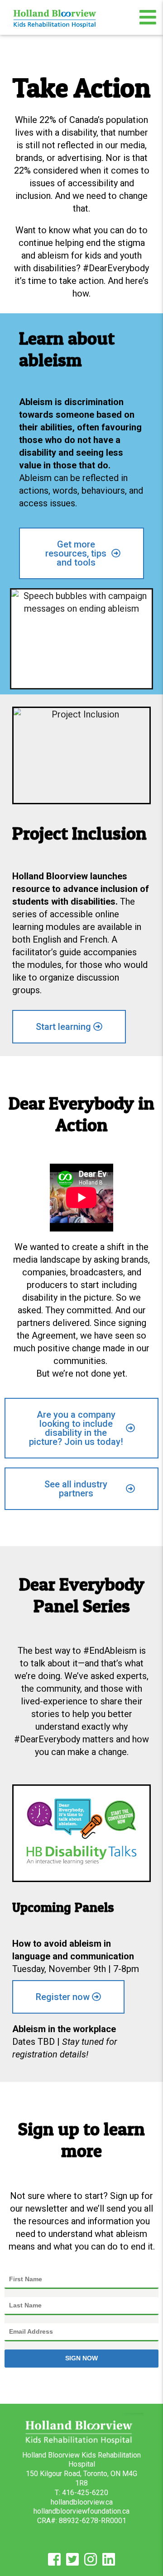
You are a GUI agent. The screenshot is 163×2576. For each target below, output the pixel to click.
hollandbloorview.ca (82, 2502)
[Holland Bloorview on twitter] (72, 2562)
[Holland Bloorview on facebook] (54, 2562)
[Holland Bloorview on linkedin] (109, 2562)
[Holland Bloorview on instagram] (91, 2562)
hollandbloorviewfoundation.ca (81, 2511)
